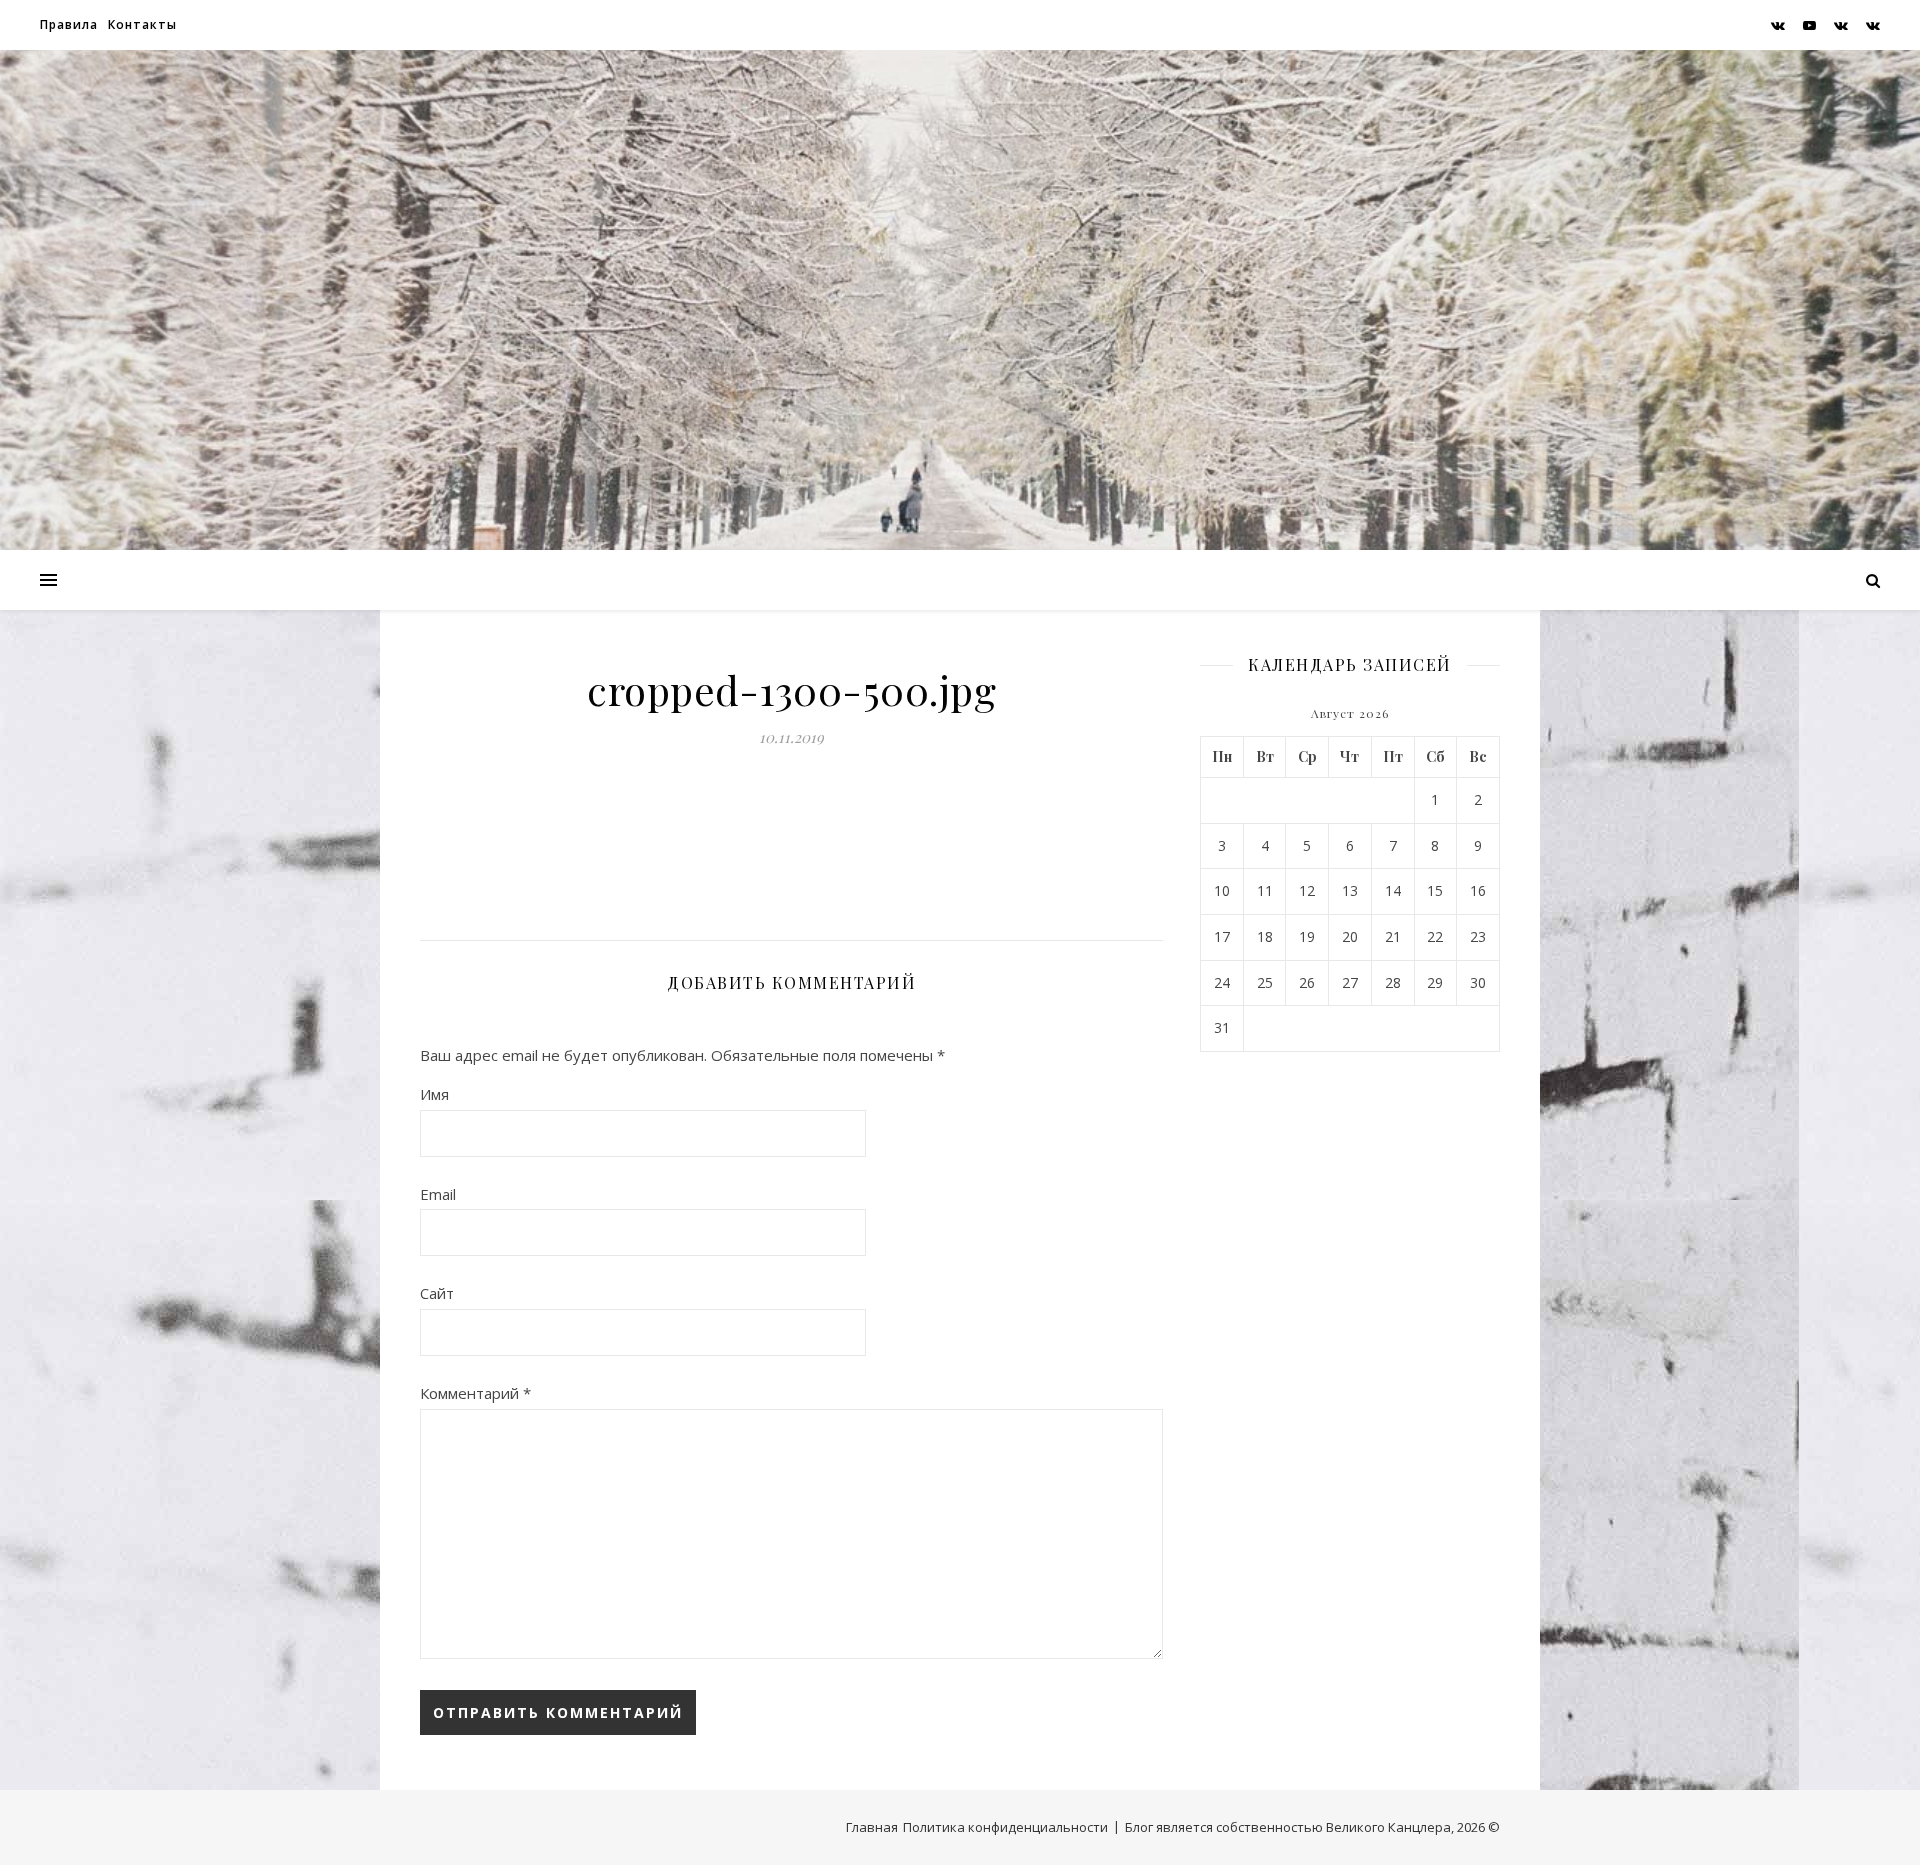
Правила (69, 24)
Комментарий (475, 1393)
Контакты (142, 24)
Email (438, 1194)
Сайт (437, 1293)
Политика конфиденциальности (1005, 1827)
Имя (434, 1094)
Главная (872, 1827)
